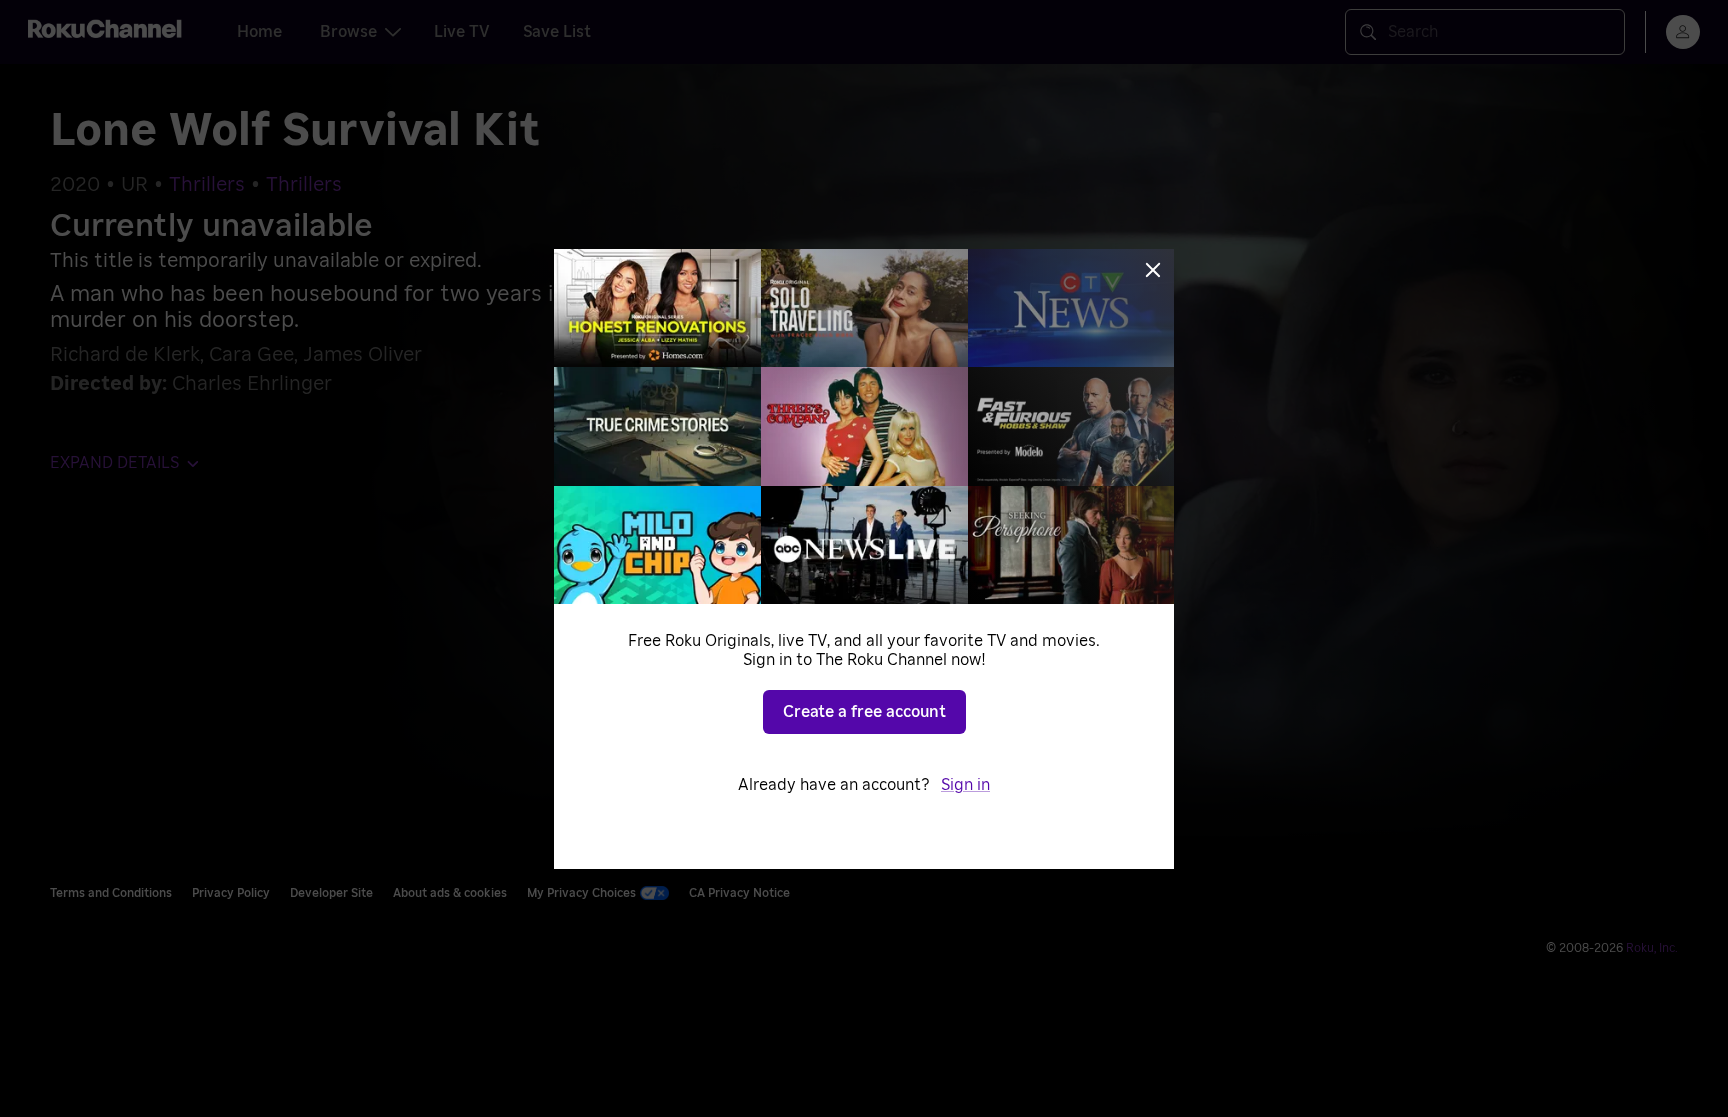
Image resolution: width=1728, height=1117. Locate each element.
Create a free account (864, 712)
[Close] (1153, 270)
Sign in (965, 785)
